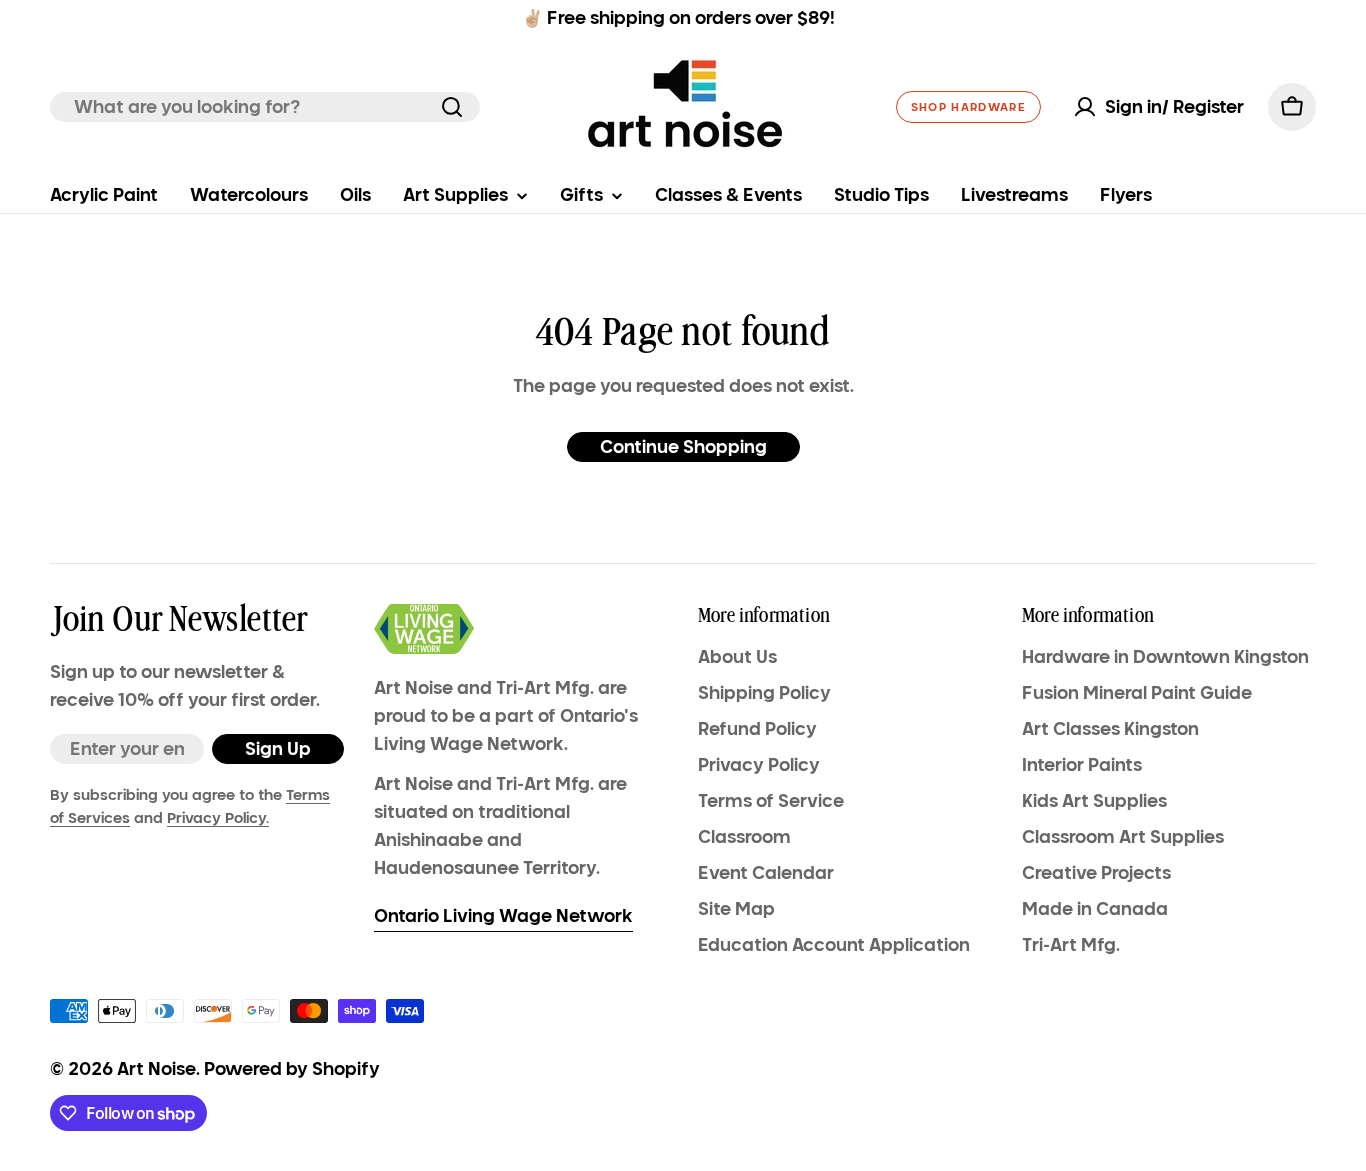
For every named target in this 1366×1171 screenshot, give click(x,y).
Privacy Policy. (218, 818)
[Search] (452, 107)
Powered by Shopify (292, 1069)
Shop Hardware (968, 107)
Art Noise (156, 1069)
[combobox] (265, 107)
